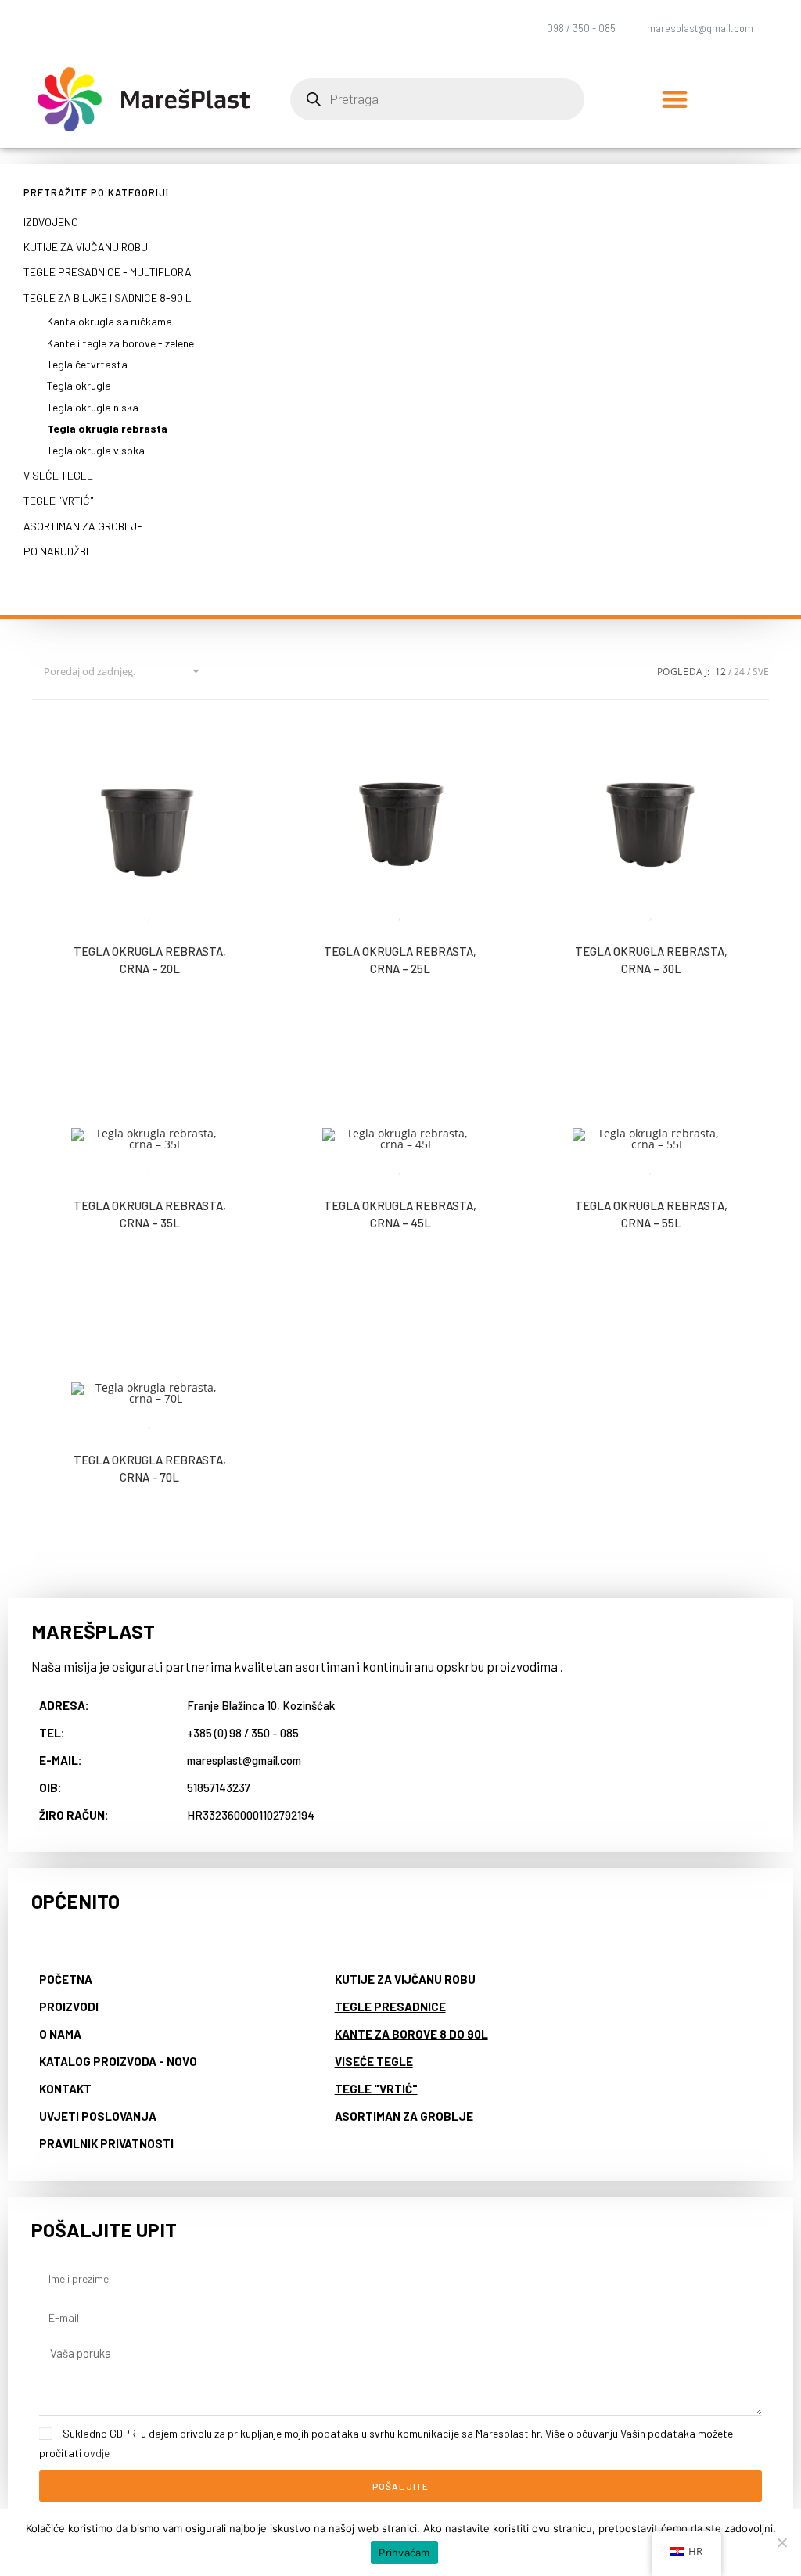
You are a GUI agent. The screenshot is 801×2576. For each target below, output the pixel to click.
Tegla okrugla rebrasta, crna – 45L (400, 1214)
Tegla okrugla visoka (96, 450)
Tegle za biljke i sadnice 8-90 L (108, 298)
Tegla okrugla (79, 385)
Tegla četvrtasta (87, 364)
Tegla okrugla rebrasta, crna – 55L (651, 1214)
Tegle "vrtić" (59, 500)
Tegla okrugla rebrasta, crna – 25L (400, 960)
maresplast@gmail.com (700, 28)
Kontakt (65, 2089)
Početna (66, 1979)
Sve (761, 672)
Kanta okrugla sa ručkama (110, 321)
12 (720, 672)
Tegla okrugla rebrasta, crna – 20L (150, 960)
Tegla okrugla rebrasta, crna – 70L (150, 1469)
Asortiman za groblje (83, 526)
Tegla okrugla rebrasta (107, 428)
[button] (675, 100)
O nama (60, 2034)
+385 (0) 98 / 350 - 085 (243, 1733)
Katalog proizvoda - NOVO (118, 2061)
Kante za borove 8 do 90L (411, 2034)
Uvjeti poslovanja (98, 2116)
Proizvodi (69, 2007)
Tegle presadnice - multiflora (108, 272)
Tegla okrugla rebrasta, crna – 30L (651, 960)
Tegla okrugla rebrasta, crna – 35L (150, 1214)
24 (739, 672)
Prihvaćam (404, 2553)
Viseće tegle (58, 475)
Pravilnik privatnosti (106, 2143)
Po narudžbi (56, 551)
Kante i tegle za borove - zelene (120, 343)
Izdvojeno (51, 222)
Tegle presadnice (390, 2007)
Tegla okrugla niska (93, 407)
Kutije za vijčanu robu (86, 247)
